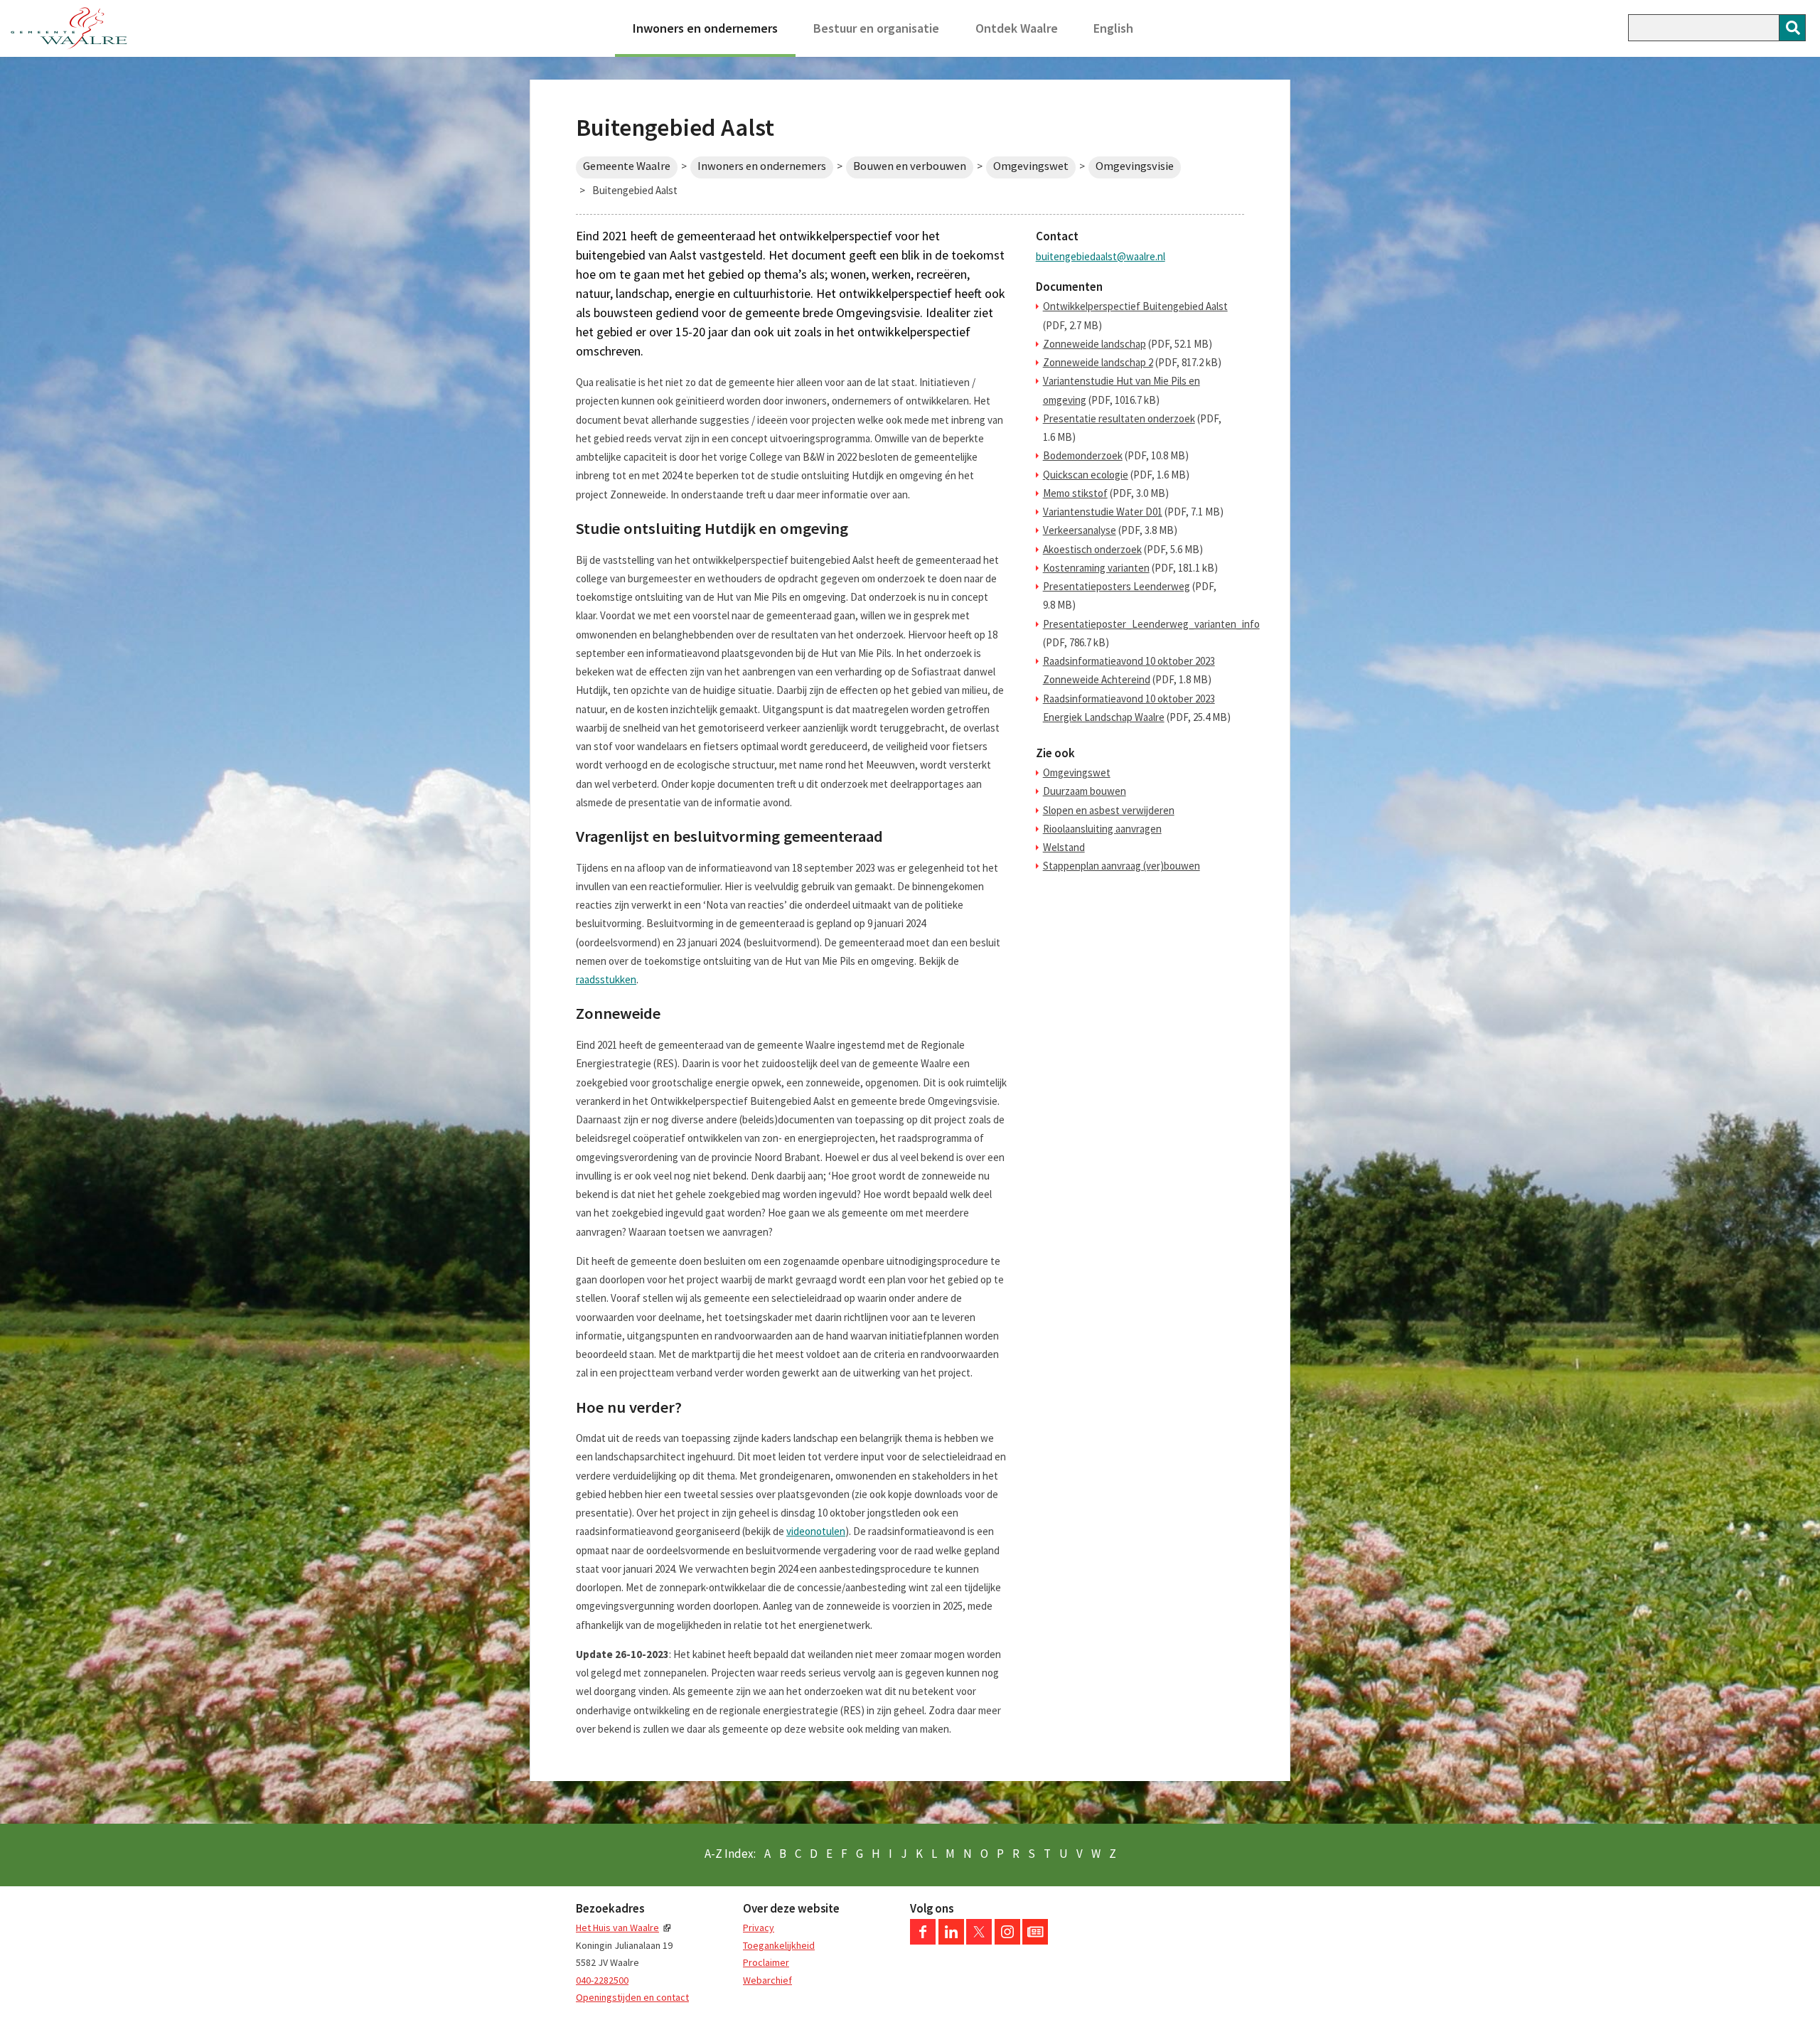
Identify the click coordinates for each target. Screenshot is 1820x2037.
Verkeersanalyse (1080, 530)
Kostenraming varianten (1096, 568)
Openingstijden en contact (632, 1997)
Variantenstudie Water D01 (1103, 512)
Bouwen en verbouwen (910, 166)
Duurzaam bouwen (1085, 791)
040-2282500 (602, 1980)
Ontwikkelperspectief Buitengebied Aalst (1135, 306)
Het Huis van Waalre (617, 1928)
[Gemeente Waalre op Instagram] (1007, 1941)
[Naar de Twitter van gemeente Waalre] (979, 1941)
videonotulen (816, 1531)
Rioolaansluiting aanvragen (1102, 829)
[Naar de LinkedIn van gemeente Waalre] (951, 1941)
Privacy (759, 1928)
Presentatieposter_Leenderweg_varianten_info (1151, 624)
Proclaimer (766, 1962)
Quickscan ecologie (1086, 475)
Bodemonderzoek (1083, 455)
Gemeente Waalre (627, 166)
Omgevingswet (1031, 166)
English (1113, 28)
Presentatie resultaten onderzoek (1119, 418)
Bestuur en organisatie (876, 28)
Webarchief (767, 1980)
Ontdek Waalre (1017, 28)
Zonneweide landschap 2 (1098, 362)
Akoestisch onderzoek (1092, 549)
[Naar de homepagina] (69, 28)
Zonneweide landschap (1094, 344)
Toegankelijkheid (779, 1945)
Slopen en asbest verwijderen (1109, 810)
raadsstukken (606, 979)
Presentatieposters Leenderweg (1117, 586)
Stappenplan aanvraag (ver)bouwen (1122, 866)
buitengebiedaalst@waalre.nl (1101, 256)
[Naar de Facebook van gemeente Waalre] (923, 1941)
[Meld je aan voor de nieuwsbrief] (1035, 1941)
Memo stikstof (1075, 493)
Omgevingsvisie (1135, 166)
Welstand (1064, 847)
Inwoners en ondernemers (705, 28)
